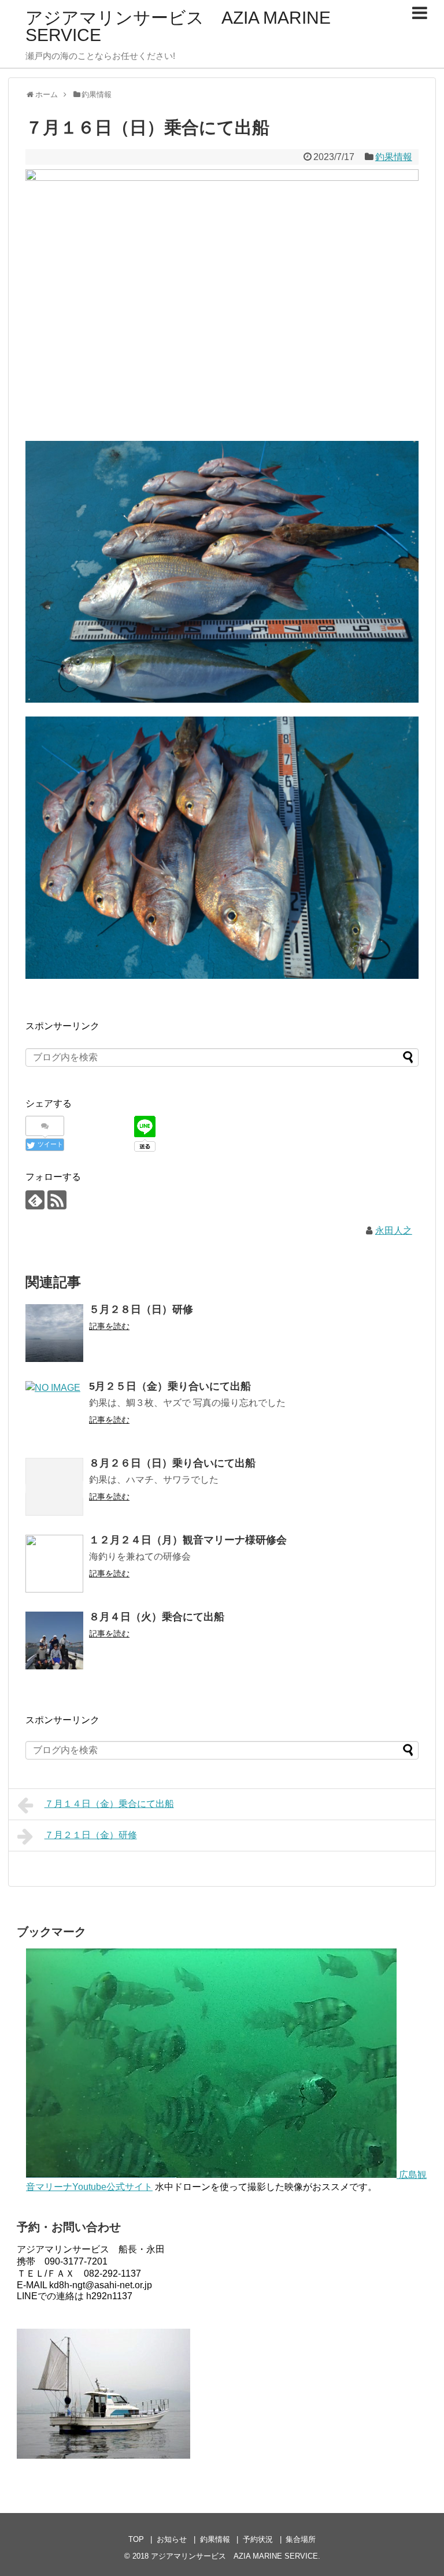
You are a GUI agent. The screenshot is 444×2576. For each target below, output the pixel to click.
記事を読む (109, 1326)
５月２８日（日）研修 (141, 1309)
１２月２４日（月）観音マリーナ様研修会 (188, 1540)
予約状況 (258, 2539)
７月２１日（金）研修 (91, 1835)
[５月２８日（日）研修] (54, 1333)
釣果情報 (394, 157)
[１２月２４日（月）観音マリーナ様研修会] (54, 1564)
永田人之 (394, 1231)
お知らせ (172, 2539)
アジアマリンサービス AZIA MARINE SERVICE (178, 26)
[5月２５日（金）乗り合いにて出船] (54, 1410)
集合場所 (301, 2539)
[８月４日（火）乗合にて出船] (54, 1640)
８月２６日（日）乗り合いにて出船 (172, 1463)
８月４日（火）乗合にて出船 (157, 1617)
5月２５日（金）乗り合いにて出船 (170, 1386)
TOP (136, 2539)
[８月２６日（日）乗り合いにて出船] (54, 1487)
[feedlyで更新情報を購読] (35, 1200)
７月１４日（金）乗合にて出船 (109, 1804)
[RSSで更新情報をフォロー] (57, 1200)
